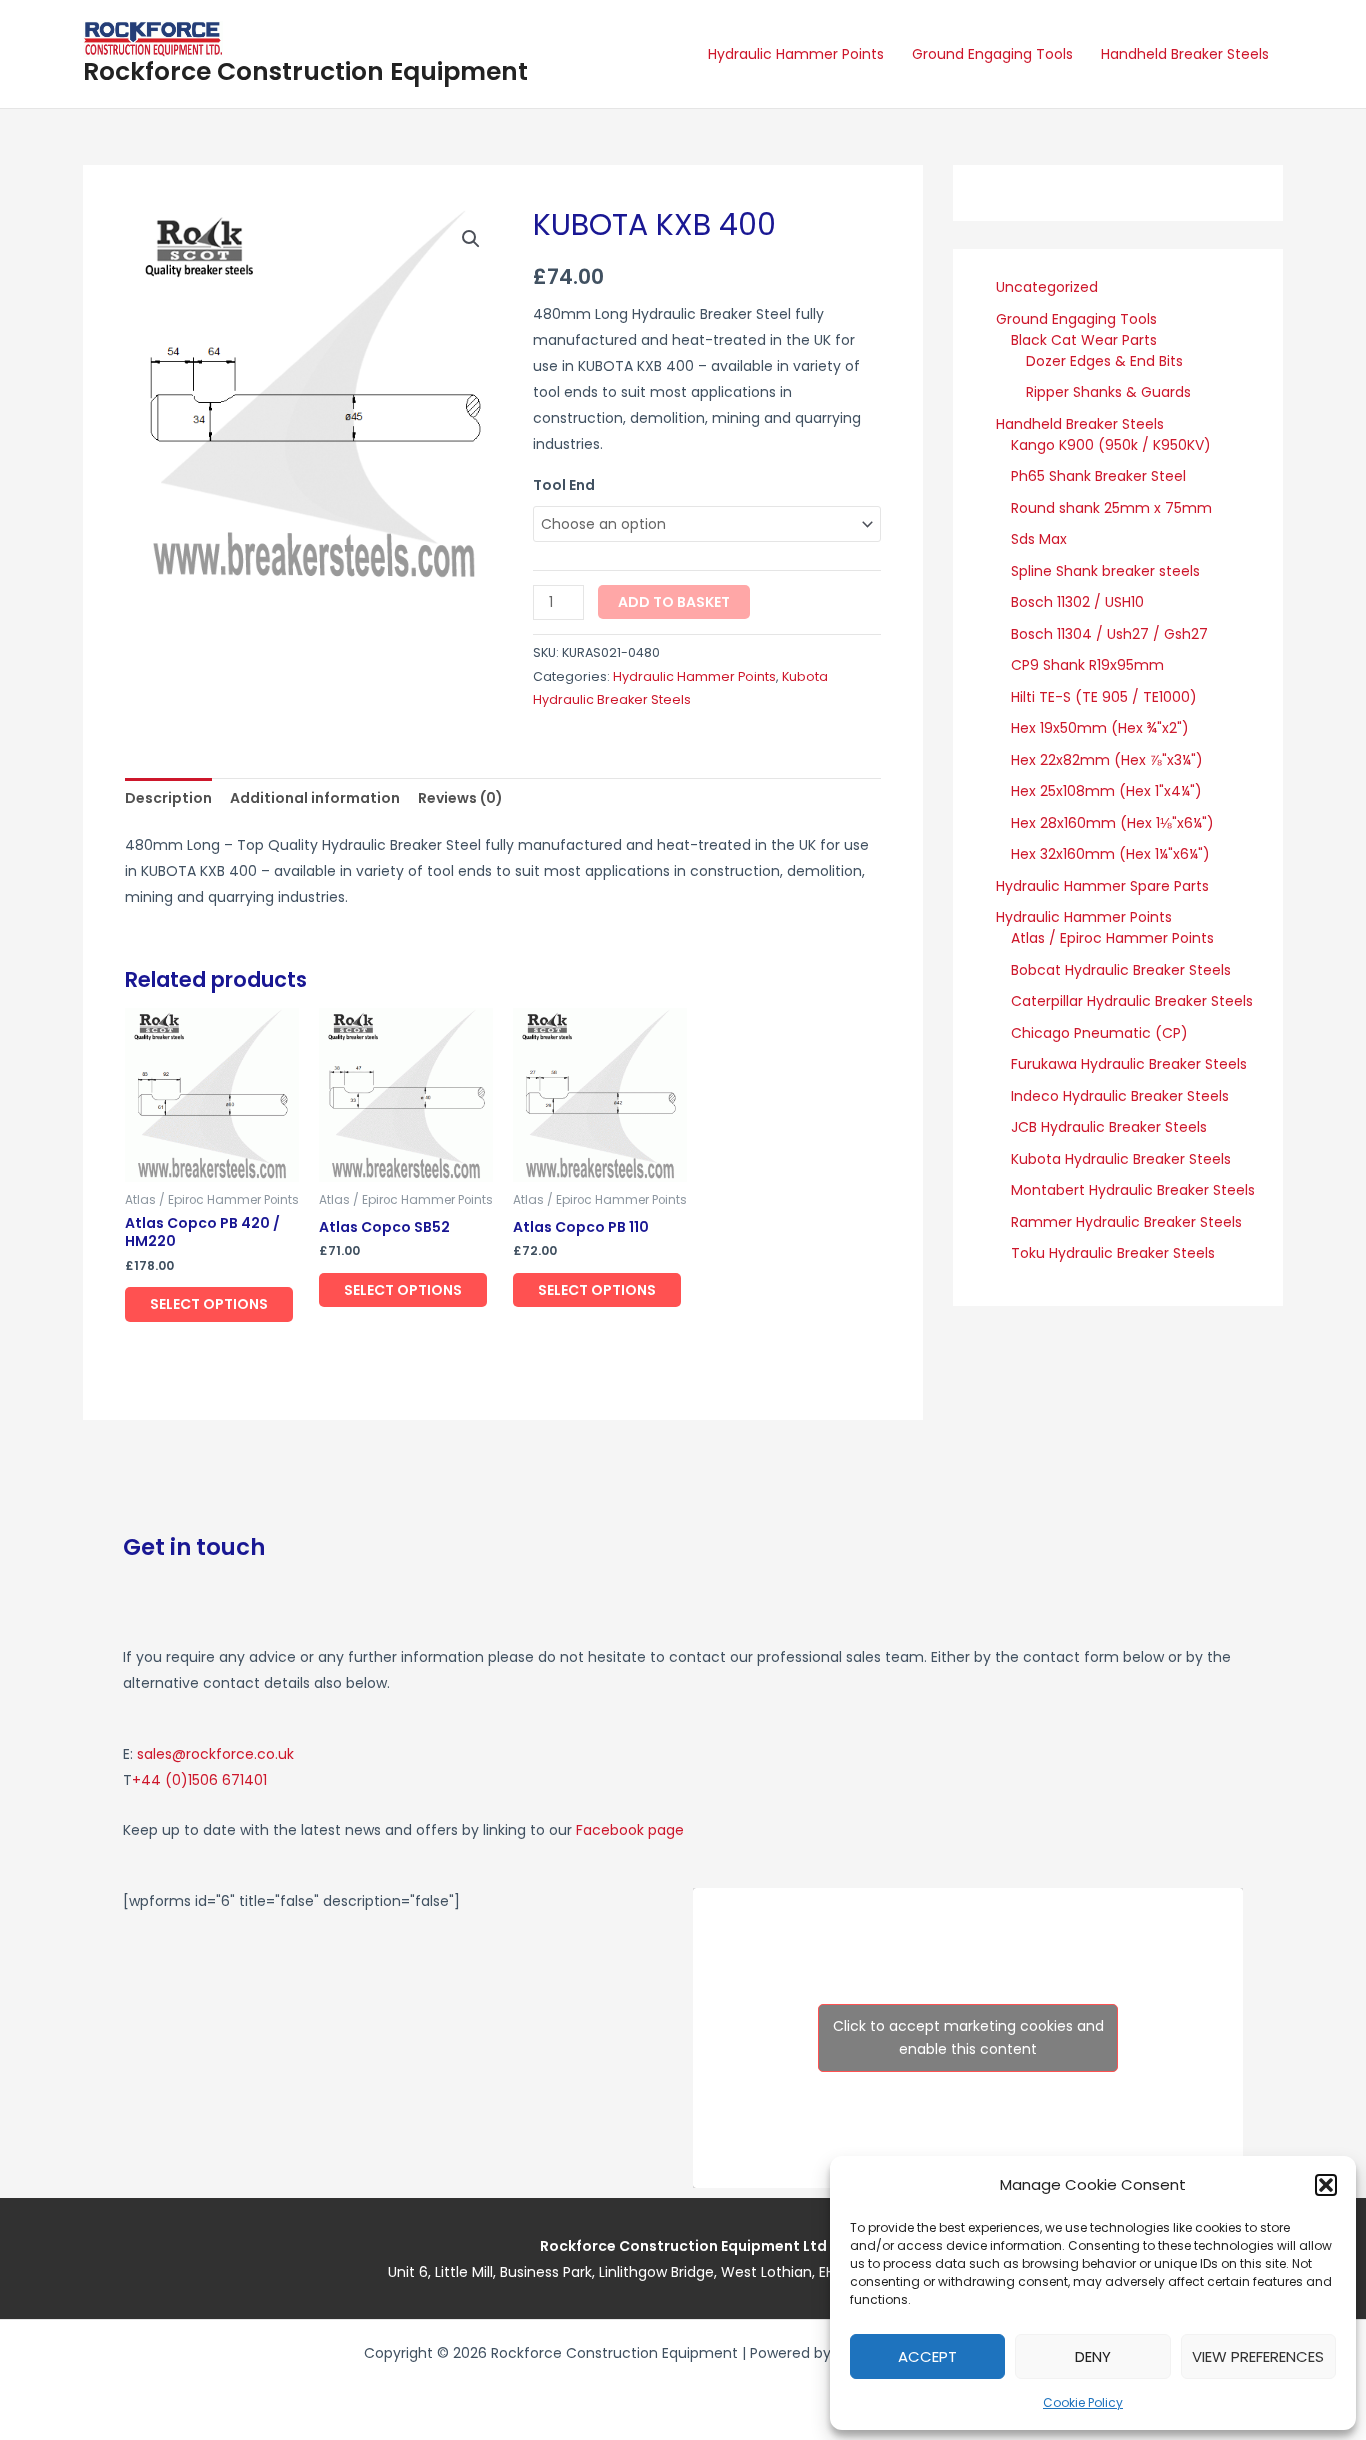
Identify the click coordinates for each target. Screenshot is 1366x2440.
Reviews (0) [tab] (460, 798)
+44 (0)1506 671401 (199, 1780)
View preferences (1258, 2356)
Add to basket (674, 602)
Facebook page (630, 1830)
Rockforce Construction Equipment (305, 71)
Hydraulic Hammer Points (796, 54)
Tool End (564, 485)
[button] (1326, 2185)
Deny (1093, 2356)
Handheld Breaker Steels (1185, 54)
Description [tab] (168, 798)
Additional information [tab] (315, 798)
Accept (927, 2356)
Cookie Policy (1083, 2402)
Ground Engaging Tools (992, 54)
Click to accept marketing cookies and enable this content (968, 2037)
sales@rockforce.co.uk (215, 1754)
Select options (209, 1304)
